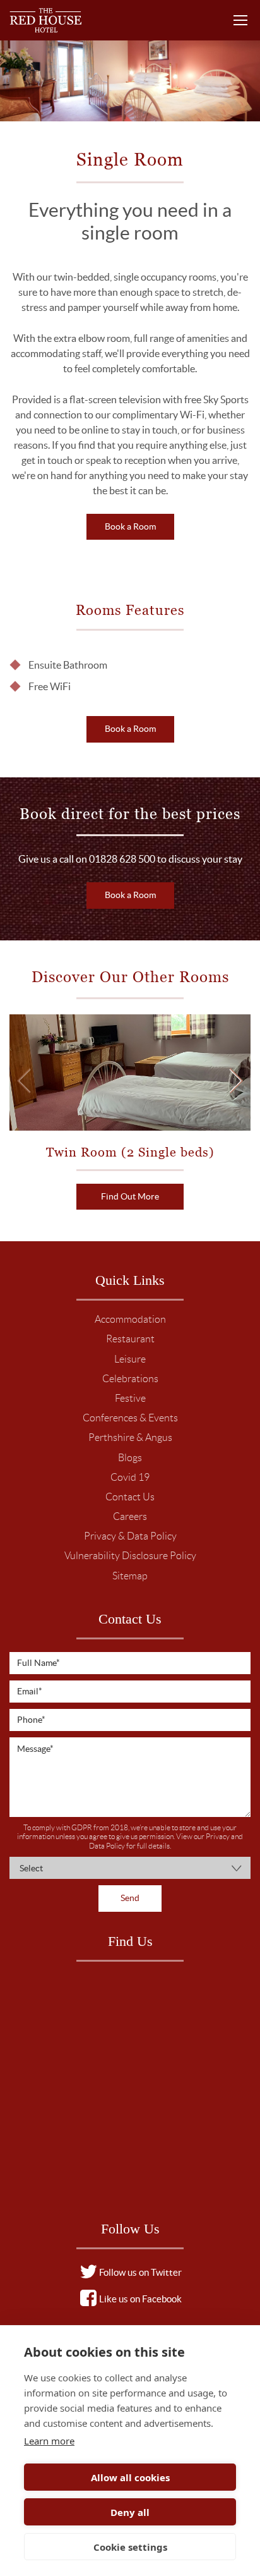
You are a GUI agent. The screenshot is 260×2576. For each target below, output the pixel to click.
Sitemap (130, 1576)
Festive (130, 1398)
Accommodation (130, 1319)
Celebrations (130, 1379)
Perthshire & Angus (130, 1437)
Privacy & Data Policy (130, 1536)
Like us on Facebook (140, 2299)
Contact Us (130, 1497)
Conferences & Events (130, 1418)
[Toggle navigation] (240, 20)
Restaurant (130, 1339)
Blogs (130, 1458)
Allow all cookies (130, 2477)
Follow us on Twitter (140, 2272)
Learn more (49, 2441)
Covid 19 (130, 1477)
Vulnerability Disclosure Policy (130, 1556)
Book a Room (130, 526)
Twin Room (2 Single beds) (130, 1152)
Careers (130, 1516)
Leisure (130, 1359)
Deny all (130, 2512)
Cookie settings (130, 2547)
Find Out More (130, 1196)
